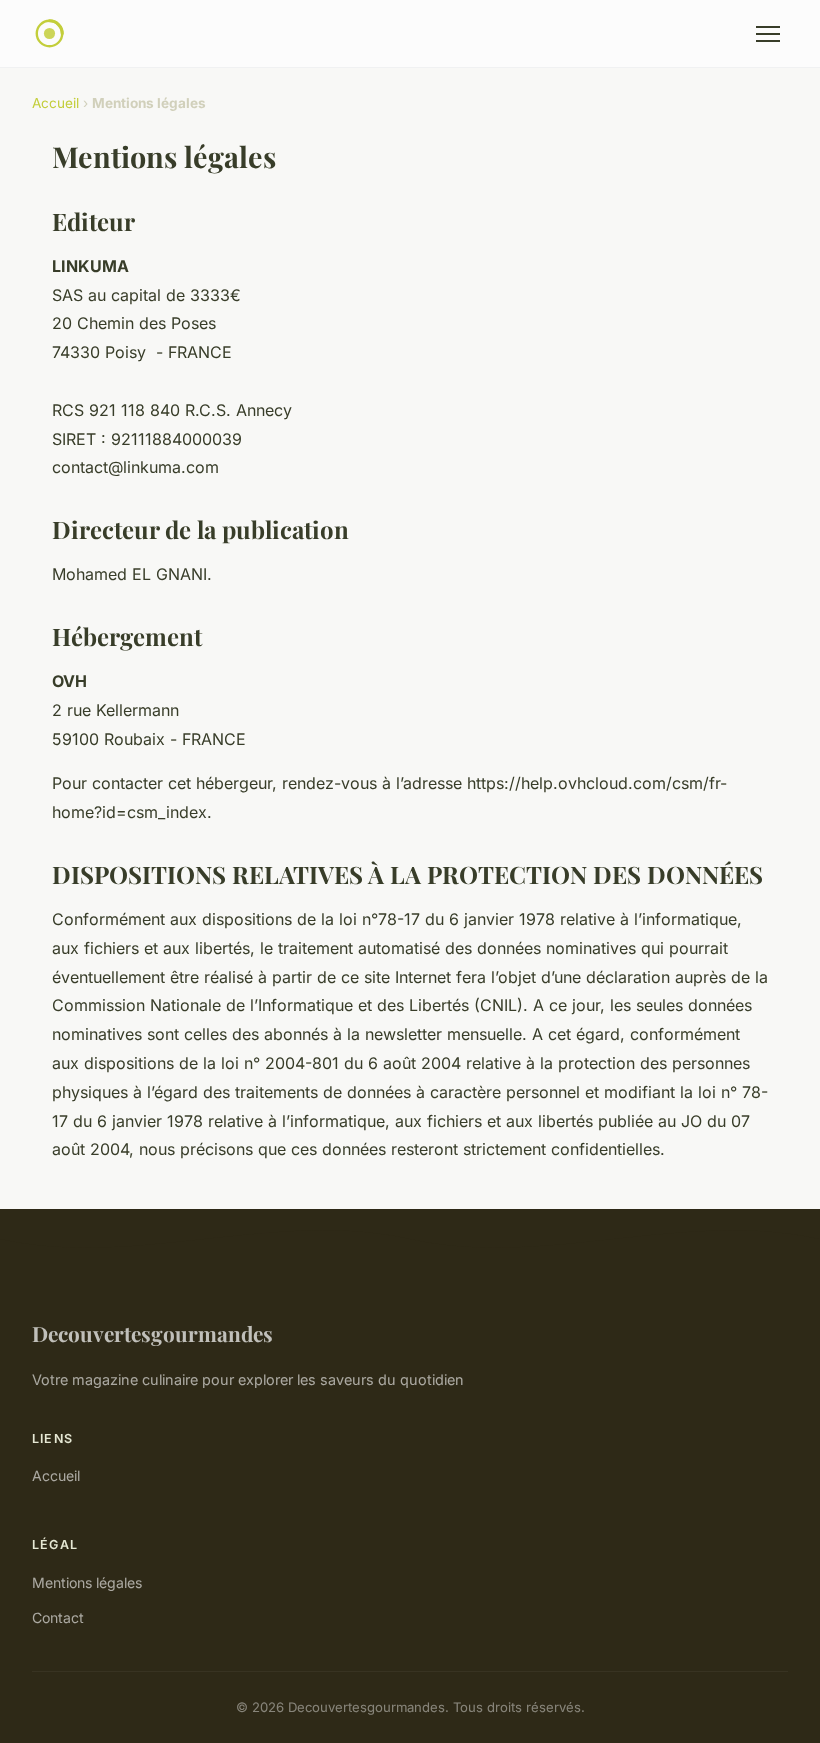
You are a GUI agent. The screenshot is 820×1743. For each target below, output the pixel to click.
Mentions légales (87, 1582)
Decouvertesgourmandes (152, 1333)
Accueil (55, 103)
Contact (58, 1617)
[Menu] (768, 34)
